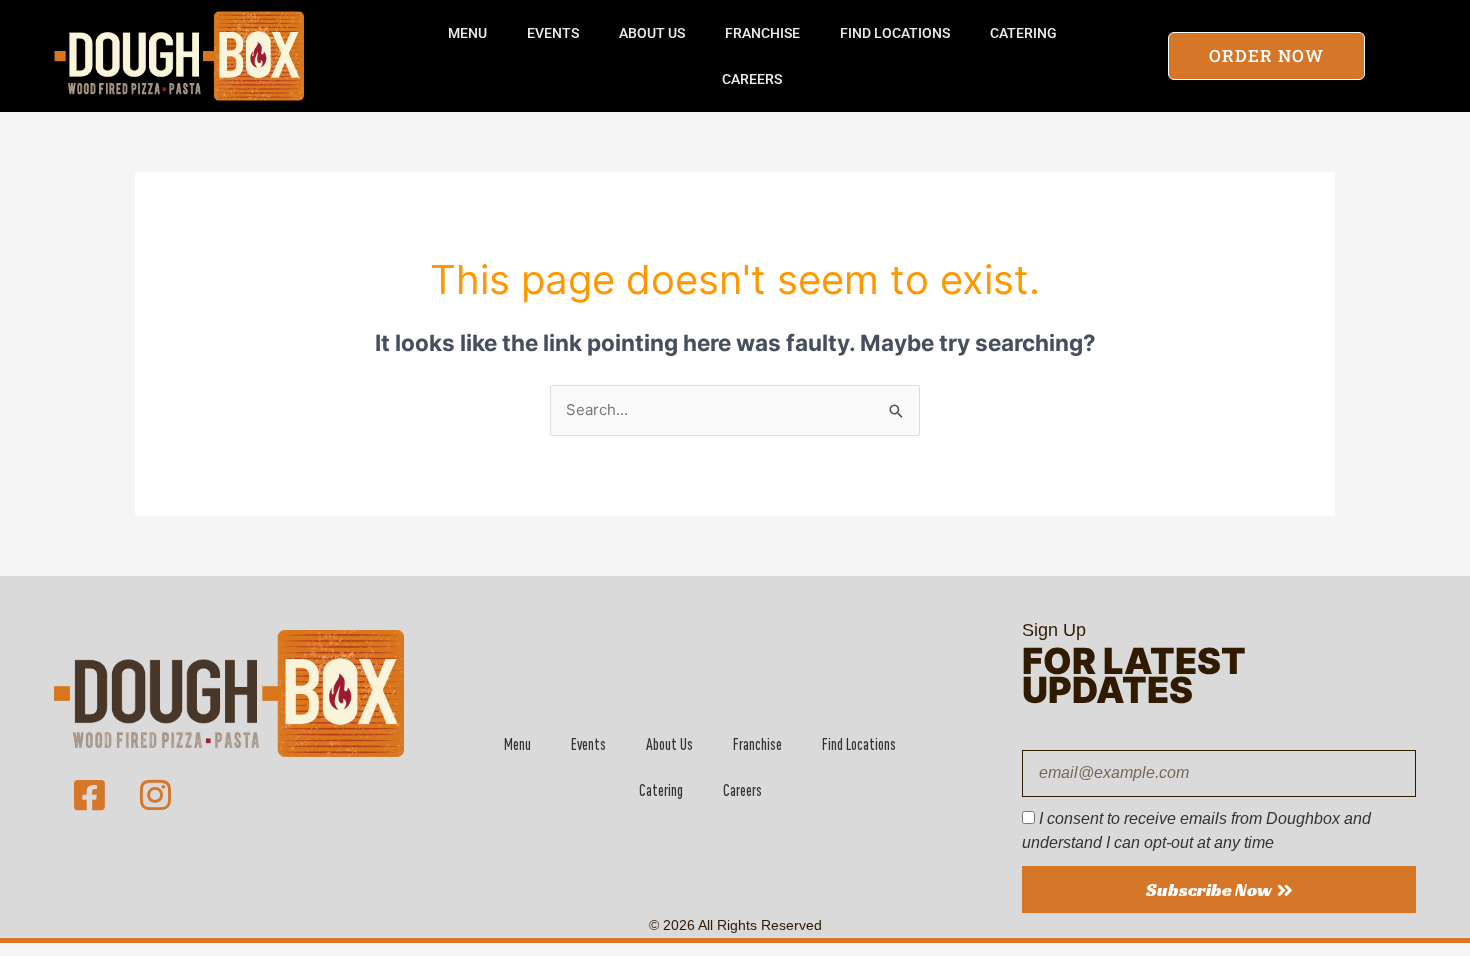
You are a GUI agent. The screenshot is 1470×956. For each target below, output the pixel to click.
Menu (467, 33)
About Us (652, 33)
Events (553, 33)
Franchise (762, 33)
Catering (1023, 33)
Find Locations (895, 33)
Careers (752, 79)
